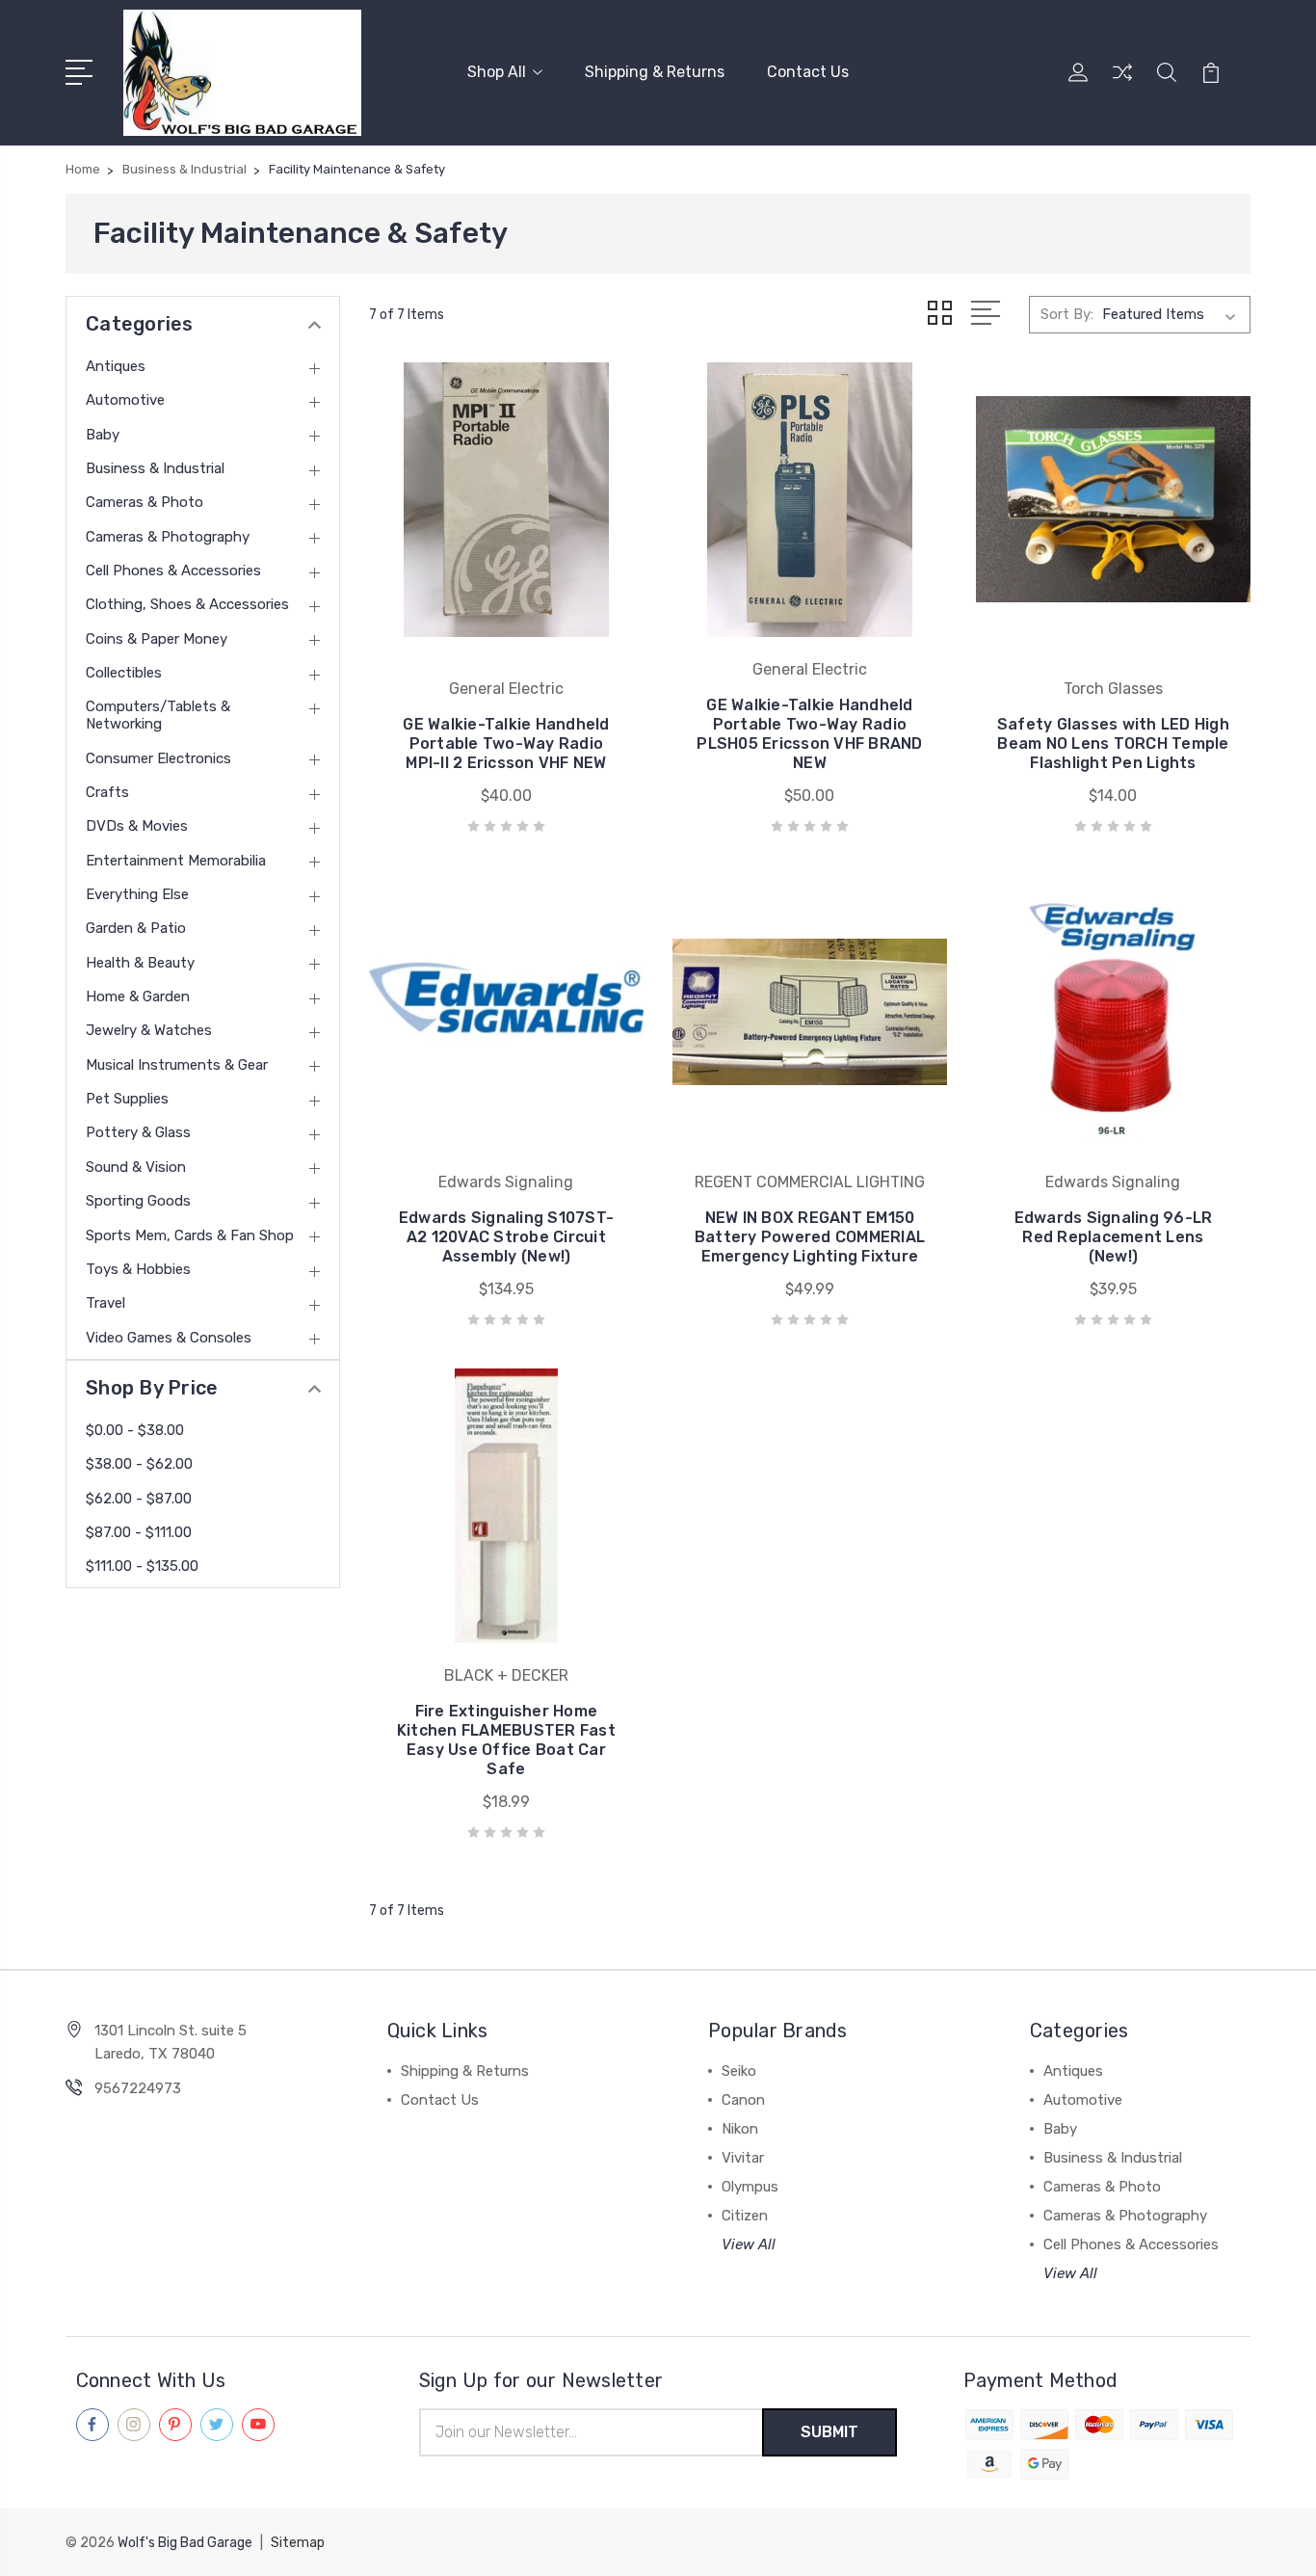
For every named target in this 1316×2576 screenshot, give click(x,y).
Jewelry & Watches (149, 1030)
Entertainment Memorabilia (176, 861)
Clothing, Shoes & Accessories (187, 604)
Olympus (750, 2187)
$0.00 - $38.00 (135, 1430)
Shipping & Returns (655, 72)
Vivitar (743, 2158)
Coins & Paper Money (157, 639)
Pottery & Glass (138, 1132)
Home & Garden (138, 996)
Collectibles (124, 673)
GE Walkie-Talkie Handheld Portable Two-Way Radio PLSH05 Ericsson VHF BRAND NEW (809, 734)
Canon (743, 2100)
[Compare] (1122, 84)
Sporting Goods (138, 1201)
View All (749, 2244)
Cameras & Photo (145, 502)
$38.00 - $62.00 (139, 1464)
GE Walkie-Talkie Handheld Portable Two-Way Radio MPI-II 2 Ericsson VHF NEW (506, 744)
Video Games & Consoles (169, 1338)
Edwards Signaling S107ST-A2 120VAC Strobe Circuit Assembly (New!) (506, 1237)
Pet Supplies (127, 1099)
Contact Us (808, 72)
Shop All (497, 72)
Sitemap (298, 2543)
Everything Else (137, 894)
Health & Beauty (140, 963)
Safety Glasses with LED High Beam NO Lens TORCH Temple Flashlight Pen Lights (1113, 744)
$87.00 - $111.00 (139, 1532)
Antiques (116, 366)
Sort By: (1067, 314)
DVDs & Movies (137, 826)
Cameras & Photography (168, 537)
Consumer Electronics (158, 758)
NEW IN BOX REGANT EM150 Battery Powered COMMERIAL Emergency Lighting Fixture (810, 1237)
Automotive (125, 400)
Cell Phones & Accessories (173, 571)
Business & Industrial (155, 468)
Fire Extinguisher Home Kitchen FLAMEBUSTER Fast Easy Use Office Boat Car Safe (506, 1740)
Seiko (739, 2071)
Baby (103, 435)
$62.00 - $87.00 (139, 1499)
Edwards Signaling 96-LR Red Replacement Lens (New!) (1114, 1237)
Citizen (745, 2216)
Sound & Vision (136, 1167)
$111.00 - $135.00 (142, 1566)
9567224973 (138, 2088)
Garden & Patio (136, 928)
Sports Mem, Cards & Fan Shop (190, 1235)
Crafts (107, 792)
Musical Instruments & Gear (177, 1065)
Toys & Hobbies (138, 1269)
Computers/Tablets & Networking (158, 715)
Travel (105, 1303)
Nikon (740, 2129)
